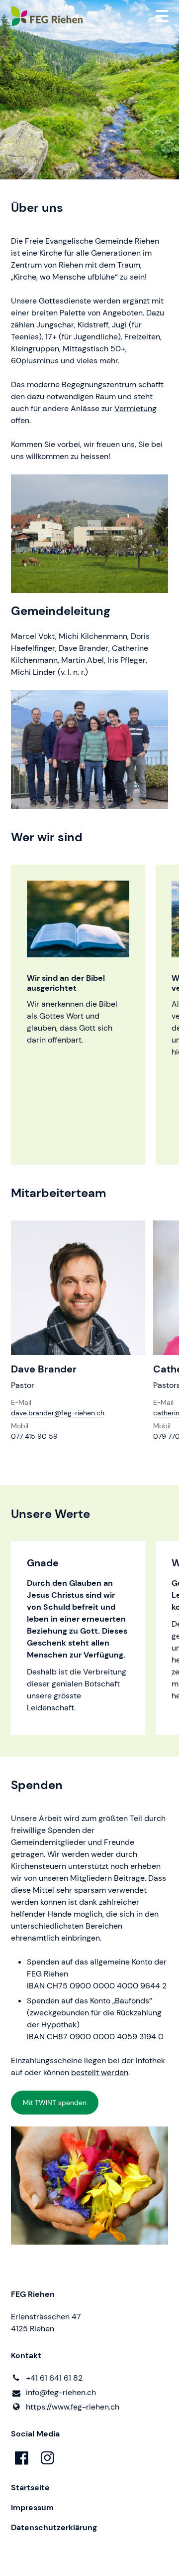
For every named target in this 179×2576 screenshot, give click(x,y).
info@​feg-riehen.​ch (61, 2392)
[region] (89, 1015)
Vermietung (135, 408)
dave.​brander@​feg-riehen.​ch (58, 1413)
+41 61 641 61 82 (54, 2378)
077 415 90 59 (34, 1436)
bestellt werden (100, 2072)
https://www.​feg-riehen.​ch (73, 2407)
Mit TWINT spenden (55, 2103)
